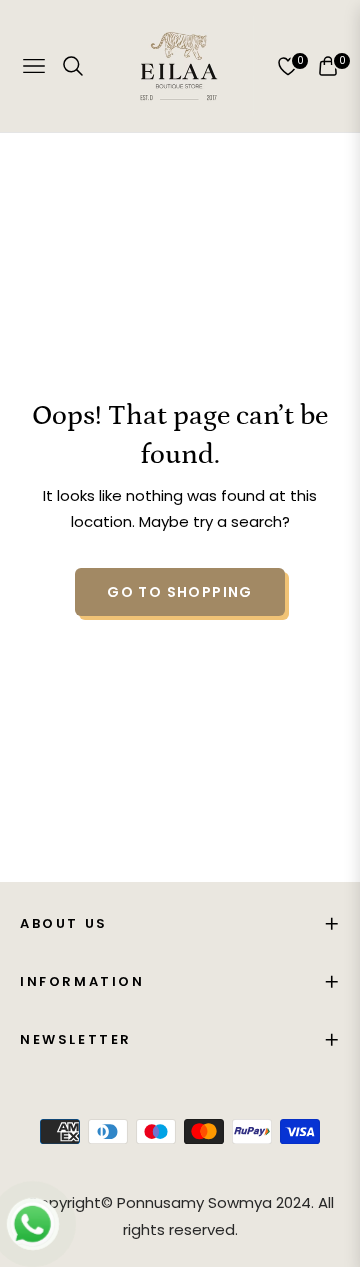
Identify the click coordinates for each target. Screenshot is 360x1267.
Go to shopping (180, 592)
